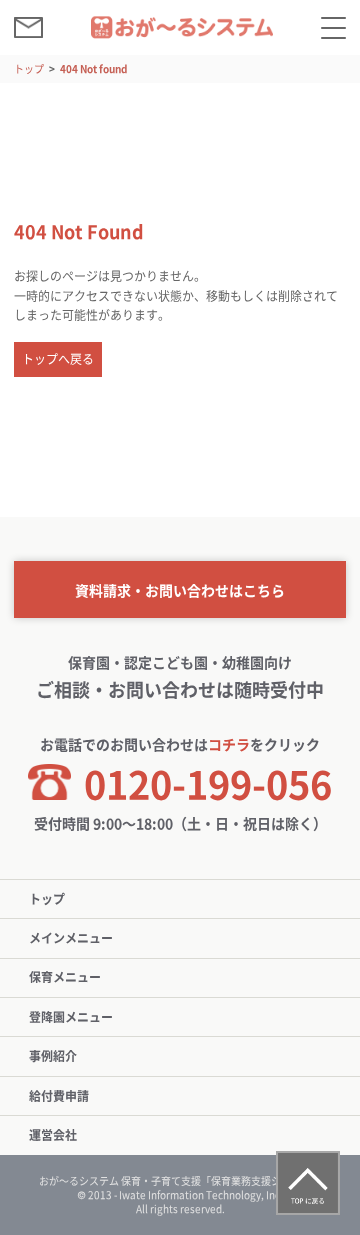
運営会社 (53, 1135)
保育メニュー (65, 977)
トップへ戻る (58, 359)
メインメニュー (71, 938)
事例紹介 (53, 1056)
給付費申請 (59, 1096)
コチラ (229, 744)
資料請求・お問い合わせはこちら (180, 590)
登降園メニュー (71, 1017)
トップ (29, 68)
